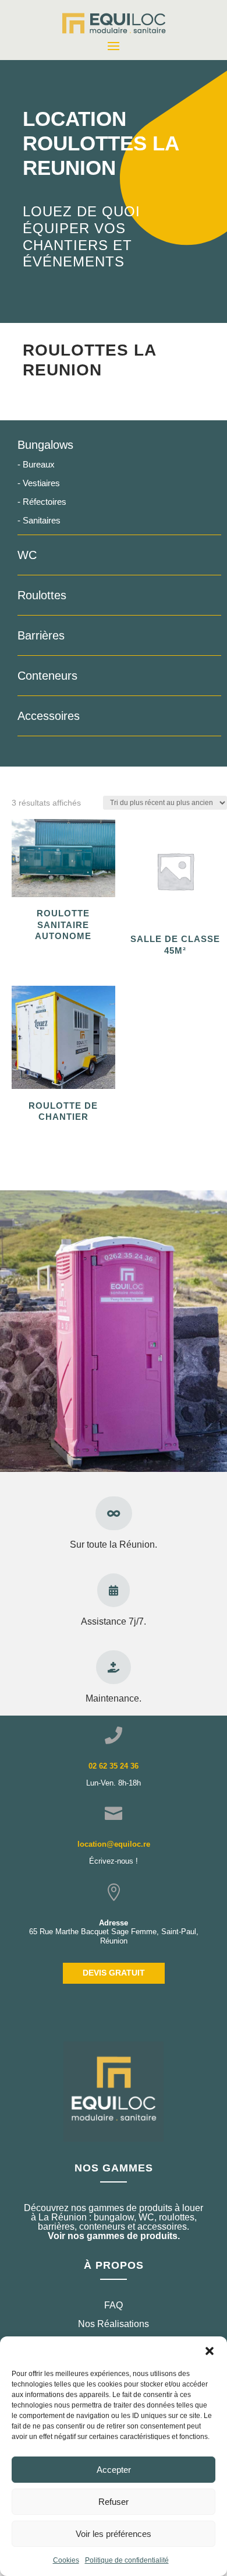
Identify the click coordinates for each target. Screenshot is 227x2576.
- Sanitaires (39, 520)
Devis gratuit (114, 1973)
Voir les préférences (114, 2534)
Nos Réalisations (114, 2324)
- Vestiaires (39, 483)
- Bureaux (36, 464)
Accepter (114, 2470)
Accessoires (49, 716)
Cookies (66, 2560)
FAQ (114, 2305)
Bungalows (45, 445)
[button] (210, 2351)
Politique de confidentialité (127, 2560)
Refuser (114, 2502)
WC (27, 555)
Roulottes (42, 595)
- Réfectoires (42, 502)
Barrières (41, 635)
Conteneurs (47, 676)
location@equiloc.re (114, 1844)
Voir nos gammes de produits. (114, 2236)
